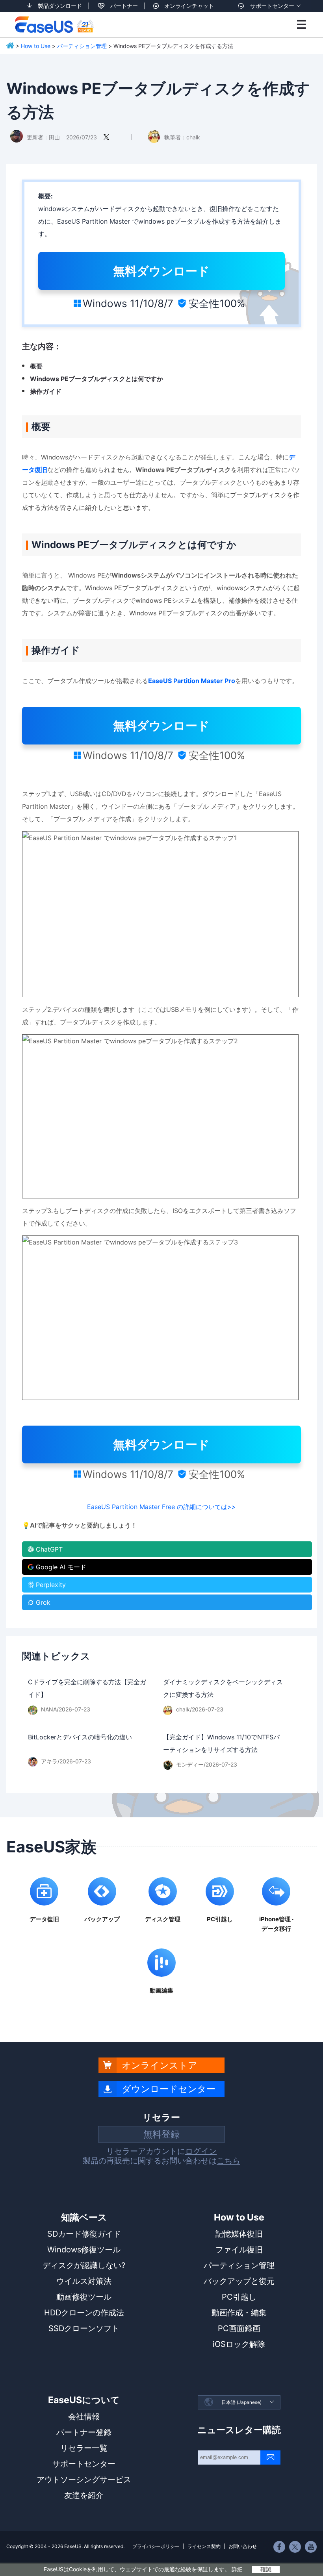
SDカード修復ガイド (84, 2234)
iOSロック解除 (239, 2344)
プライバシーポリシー (156, 2546)
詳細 (237, 2569)
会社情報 (84, 2417)
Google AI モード (61, 1567)
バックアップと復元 (239, 2281)
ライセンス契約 (204, 2546)
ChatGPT (49, 1549)
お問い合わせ (243, 2546)
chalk (193, 137)
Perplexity (51, 1585)
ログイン (201, 2151)
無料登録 (161, 2134)
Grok (43, 1602)
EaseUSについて (84, 2400)
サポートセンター (272, 6)
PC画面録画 (239, 2328)
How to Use (36, 46)
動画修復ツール (84, 2297)
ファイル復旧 (239, 2250)
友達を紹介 (84, 2495)
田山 (54, 137)
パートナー (124, 6)
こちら (228, 2161)
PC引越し (239, 2297)
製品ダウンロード (60, 6)
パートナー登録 (84, 2432)
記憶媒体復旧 (239, 2234)
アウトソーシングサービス (84, 2480)
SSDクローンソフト (84, 2328)
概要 (36, 366)
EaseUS (54, 24)
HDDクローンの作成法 (84, 2313)
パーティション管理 (82, 46)
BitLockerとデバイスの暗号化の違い (80, 1737)
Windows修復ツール (84, 2250)
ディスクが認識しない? (84, 2265)
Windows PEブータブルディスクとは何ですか (97, 379)
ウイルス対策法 (84, 2281)
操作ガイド (46, 391)
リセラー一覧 (84, 2448)
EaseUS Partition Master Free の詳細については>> (161, 1507)
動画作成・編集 (239, 2313)
